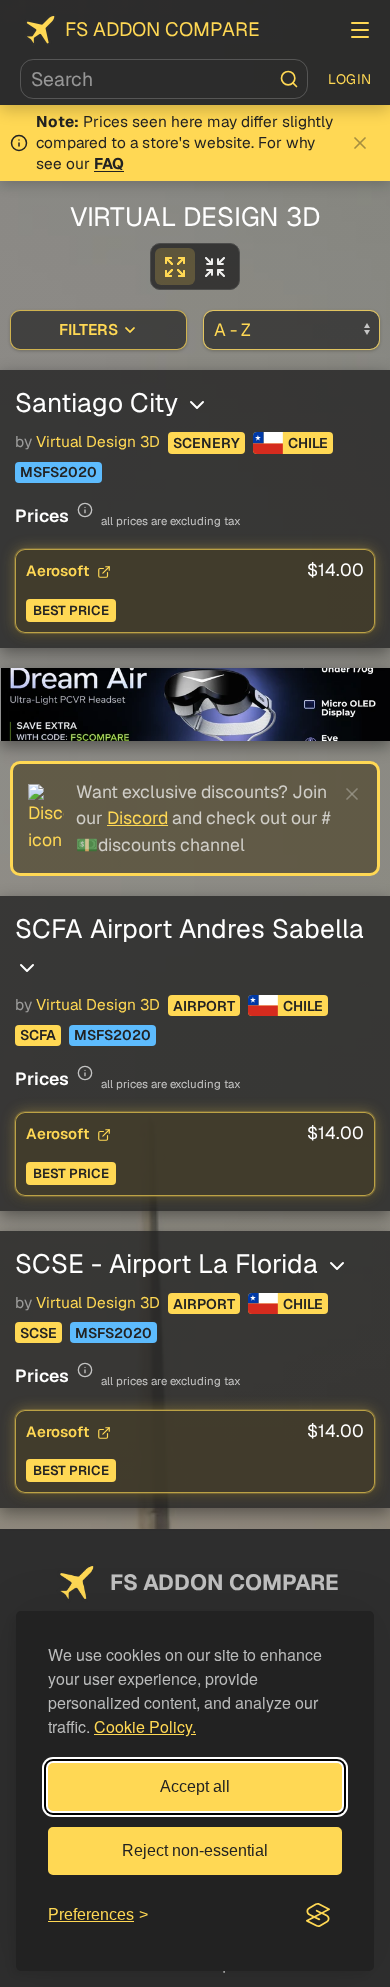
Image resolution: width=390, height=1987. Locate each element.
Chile (308, 443)
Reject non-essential (195, 1850)
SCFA (38, 1035)
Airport (204, 1006)
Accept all (195, 1786)
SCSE (38, 1333)
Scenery (206, 443)
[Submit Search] (289, 79)
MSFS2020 (58, 472)
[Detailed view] (175, 266)
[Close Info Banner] (360, 143)
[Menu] (360, 30)
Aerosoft (59, 570)
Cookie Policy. (145, 1726)
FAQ (109, 164)
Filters (88, 330)
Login (350, 79)
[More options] (197, 405)
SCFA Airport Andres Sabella (189, 928)
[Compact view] (215, 266)
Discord (137, 817)
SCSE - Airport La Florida (170, 1263)
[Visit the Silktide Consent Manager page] (318, 1915)
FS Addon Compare (162, 29)
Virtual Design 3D (98, 442)
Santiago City (100, 402)
